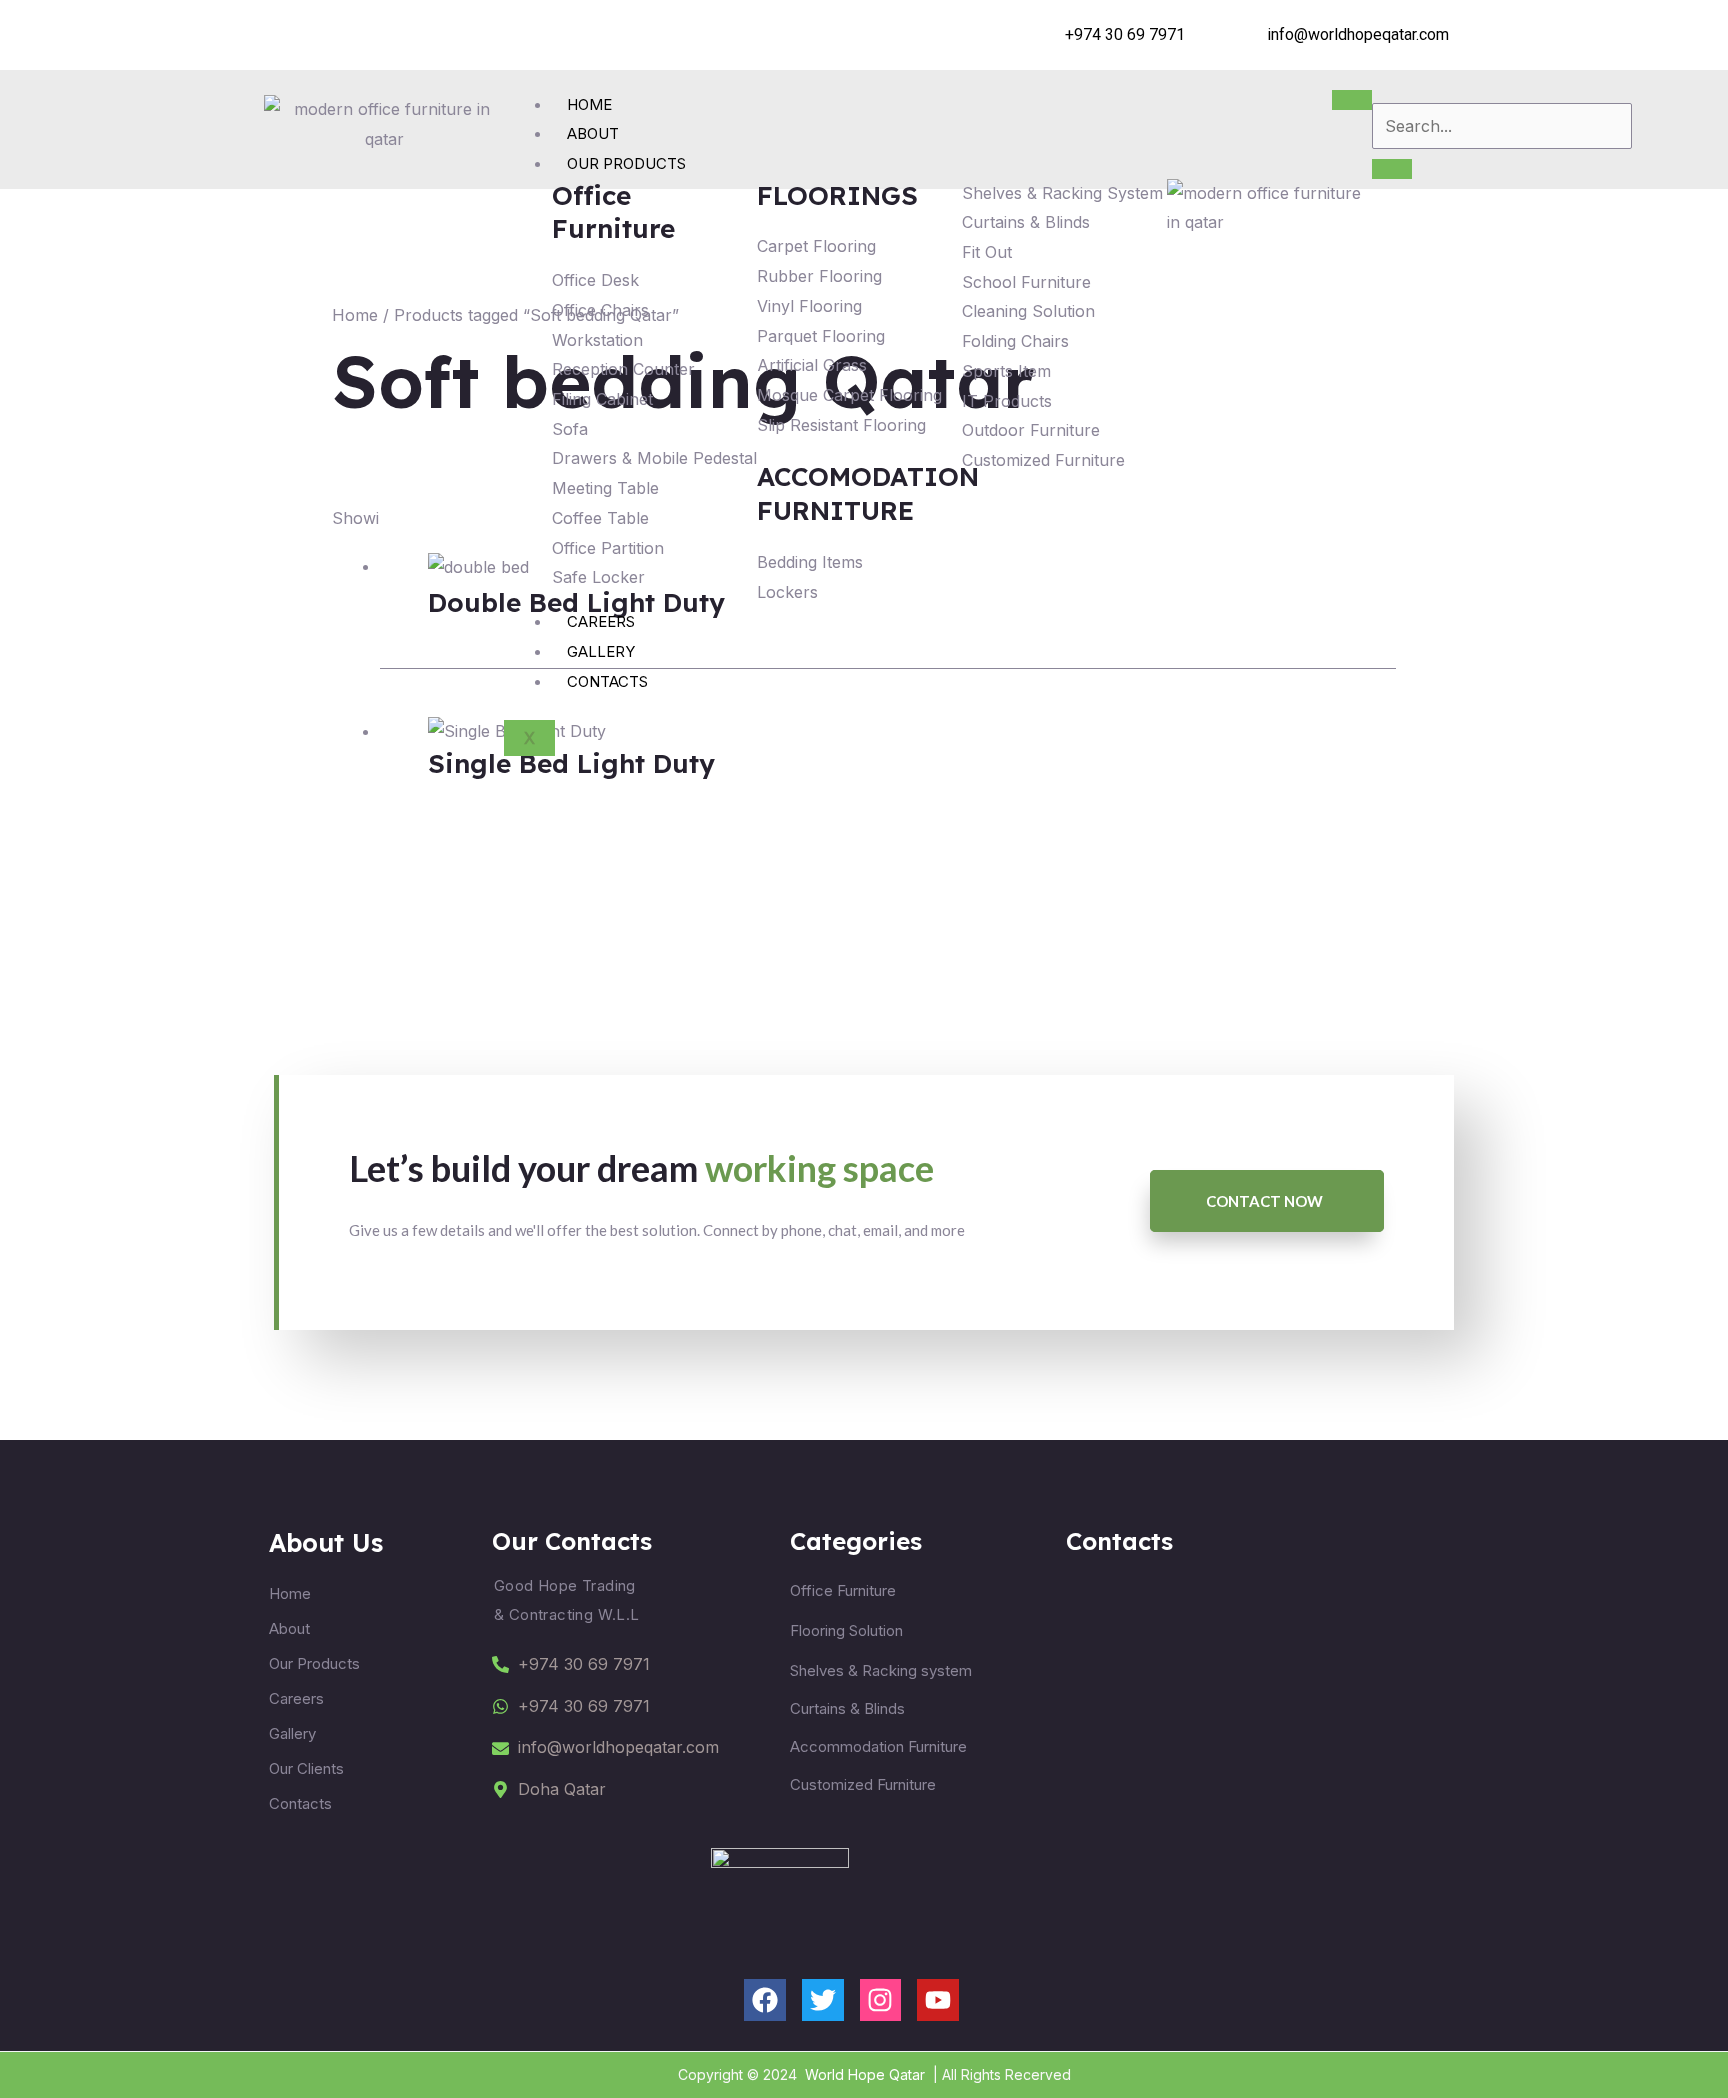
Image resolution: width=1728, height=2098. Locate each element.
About (593, 133)
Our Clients (306, 1768)
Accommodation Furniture (878, 1746)
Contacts (607, 681)
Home (589, 104)
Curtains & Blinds (847, 1708)
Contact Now (1264, 1201)
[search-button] (1392, 169)
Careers (601, 621)
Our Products (626, 163)
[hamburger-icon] (1352, 100)
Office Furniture (843, 1590)
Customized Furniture (863, 1784)
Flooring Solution (846, 1630)
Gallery (601, 651)
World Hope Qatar (865, 2074)
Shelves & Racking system (881, 1670)
